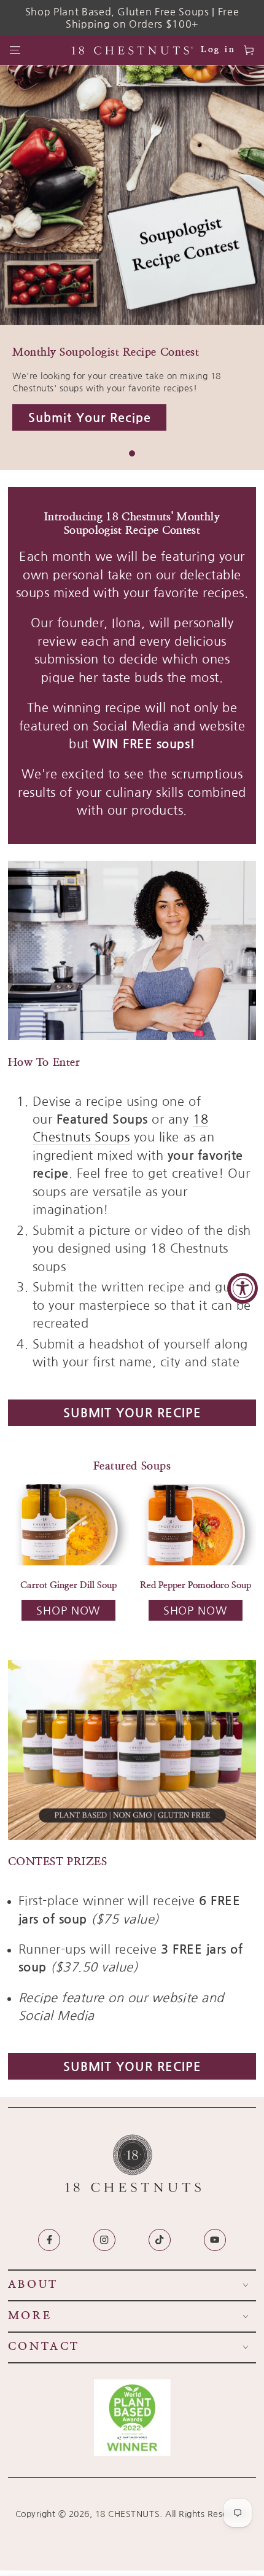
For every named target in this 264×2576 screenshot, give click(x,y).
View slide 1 (132, 453)
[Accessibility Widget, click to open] (243, 1288)
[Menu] (15, 51)
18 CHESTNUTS (127, 2514)
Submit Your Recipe (132, 1413)
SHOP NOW (68, 1611)
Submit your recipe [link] (90, 418)
